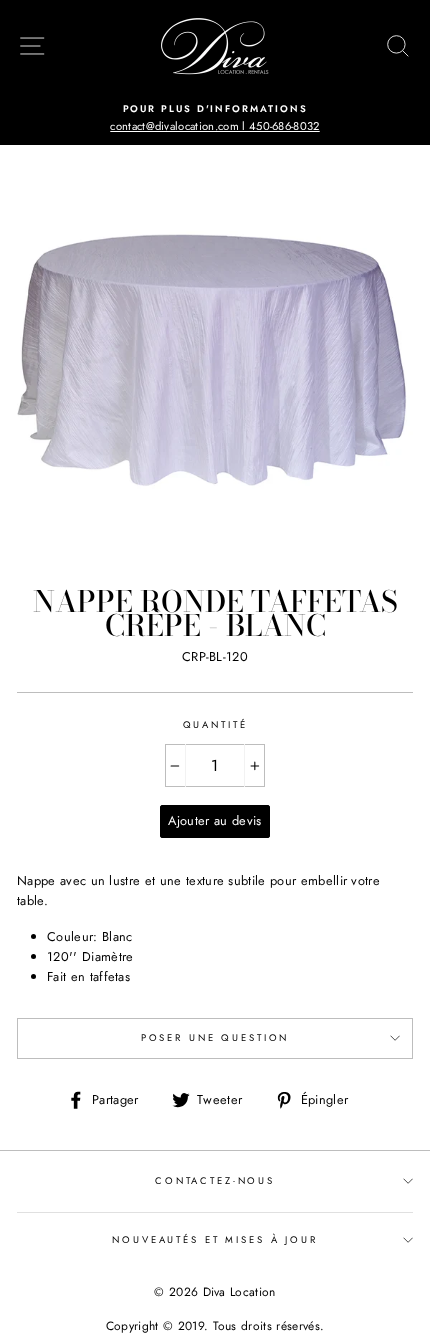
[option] (215, 118)
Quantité (215, 725)
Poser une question (215, 1038)
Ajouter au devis (214, 820)
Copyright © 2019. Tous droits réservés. (215, 1326)
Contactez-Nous (215, 1181)
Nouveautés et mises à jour (215, 1240)
